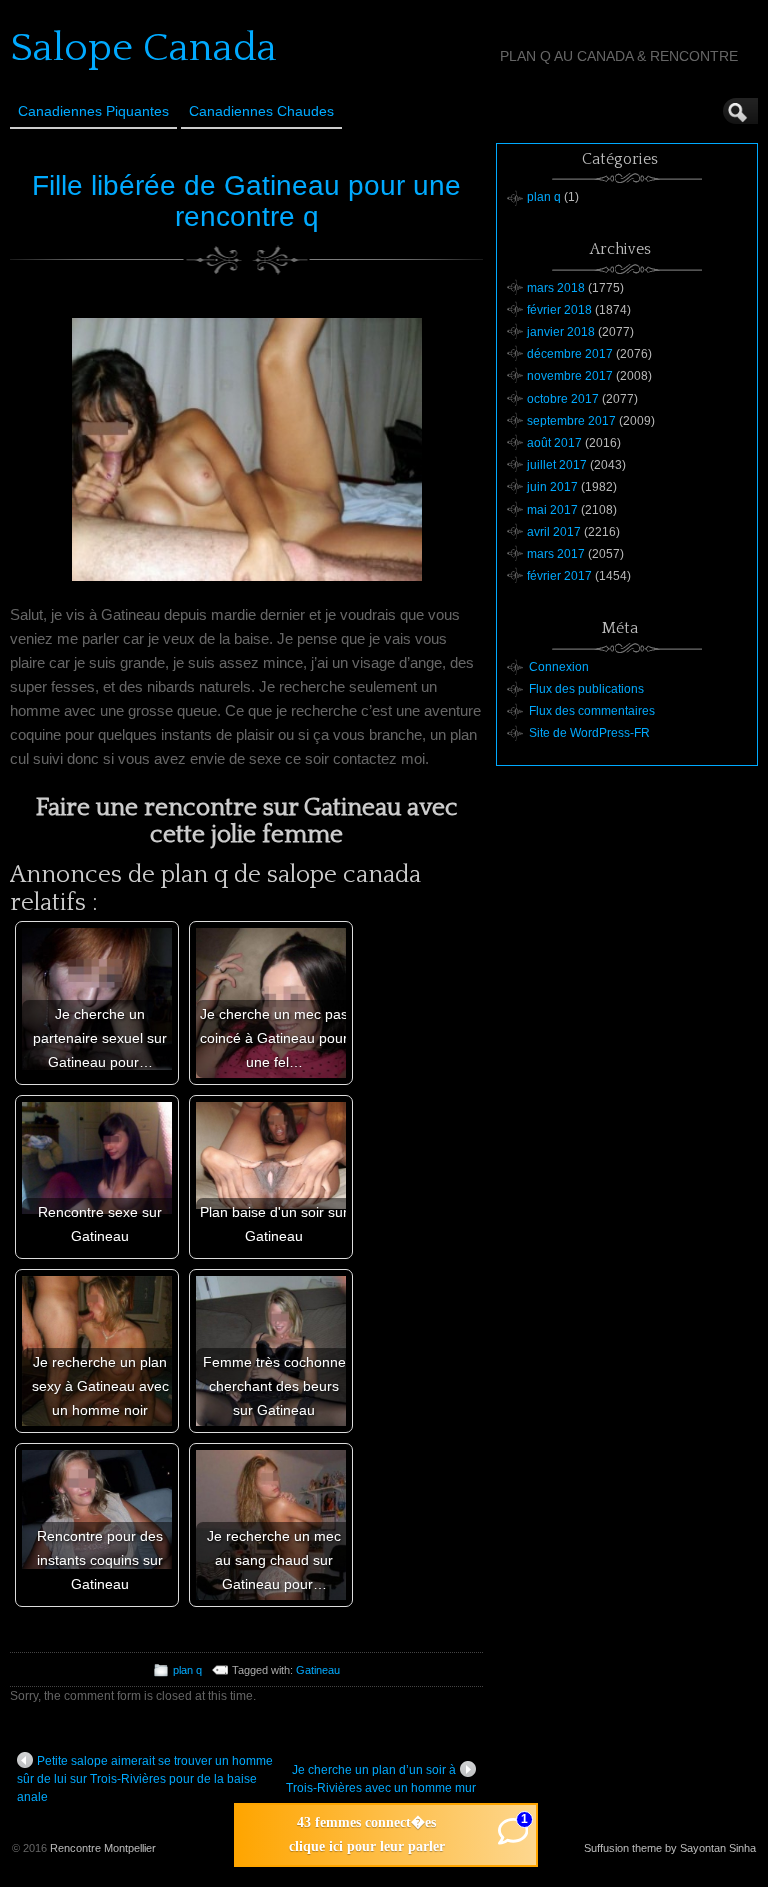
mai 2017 (552, 510)
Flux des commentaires (592, 711)
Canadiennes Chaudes (261, 111)
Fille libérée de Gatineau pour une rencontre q (246, 201)
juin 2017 (552, 487)
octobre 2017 (563, 399)
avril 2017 (554, 532)
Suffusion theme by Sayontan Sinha (670, 1848)
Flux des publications (586, 689)
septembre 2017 (571, 421)
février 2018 (559, 310)
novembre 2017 (570, 376)
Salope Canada (143, 48)
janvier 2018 (561, 332)
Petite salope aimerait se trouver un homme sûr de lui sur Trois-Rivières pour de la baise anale (145, 1779)
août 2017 (554, 443)
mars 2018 (556, 288)
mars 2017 (556, 554)
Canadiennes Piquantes (93, 111)
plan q (187, 1670)
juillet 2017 (557, 465)
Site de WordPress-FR (589, 733)
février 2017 (559, 576)
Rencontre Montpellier (103, 1848)
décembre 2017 (570, 354)
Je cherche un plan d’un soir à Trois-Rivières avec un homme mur (381, 1779)
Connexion (559, 667)
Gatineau (318, 1670)
